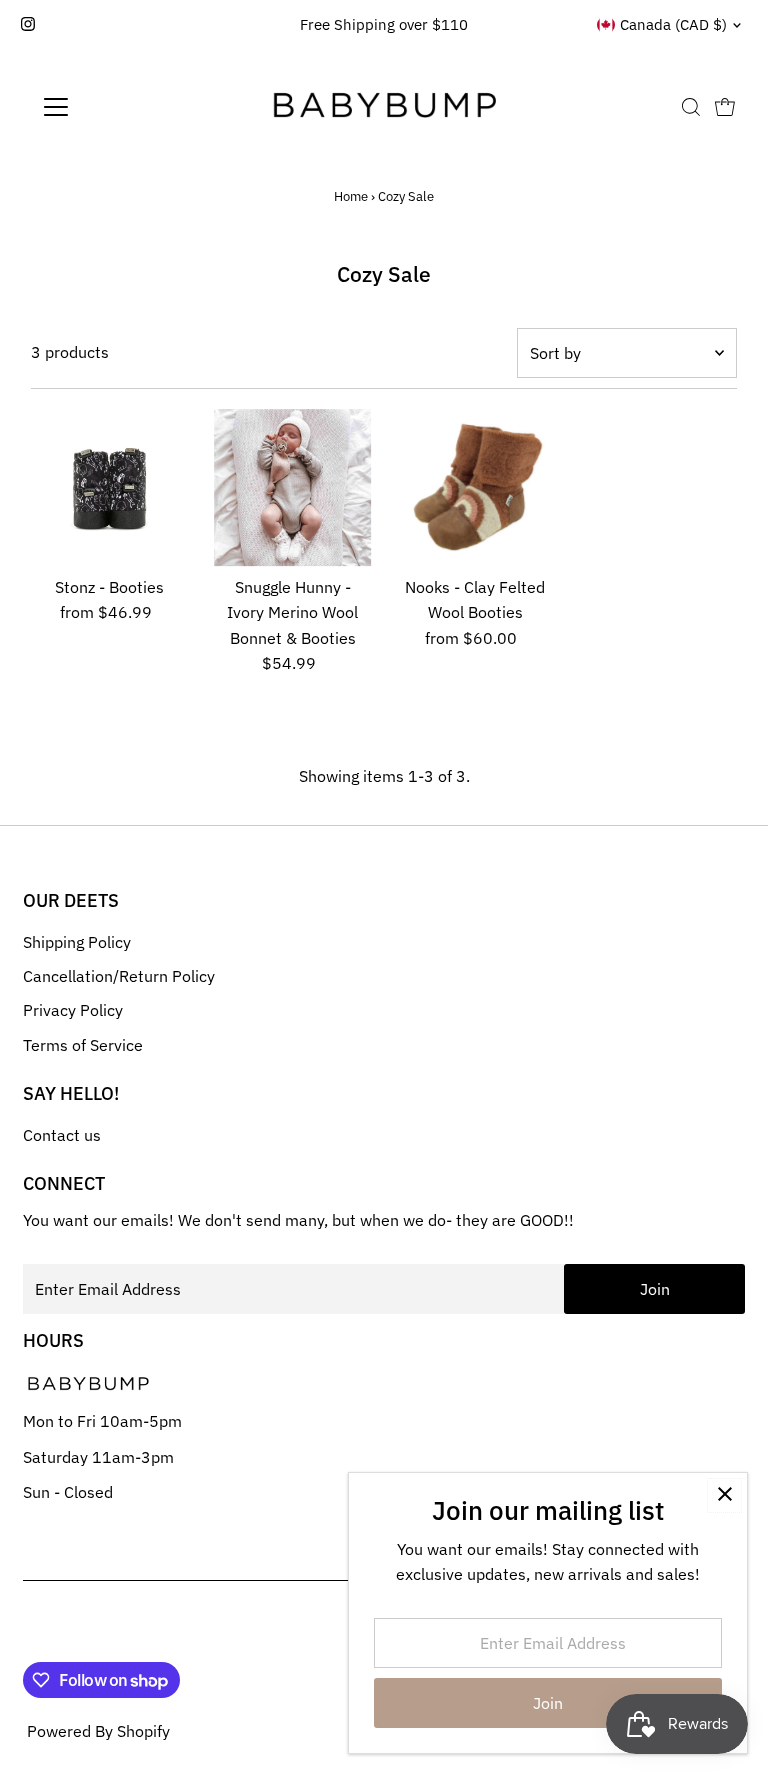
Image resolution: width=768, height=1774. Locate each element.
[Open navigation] (114, 107)
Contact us (62, 1135)
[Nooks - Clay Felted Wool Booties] (476, 488)
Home (351, 196)
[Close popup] (724, 1495)
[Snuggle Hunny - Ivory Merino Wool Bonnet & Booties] (293, 488)
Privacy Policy (73, 1010)
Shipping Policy (77, 942)
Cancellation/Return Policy (119, 976)
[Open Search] (691, 107)
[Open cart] (725, 107)
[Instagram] (28, 25)
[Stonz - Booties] (110, 488)
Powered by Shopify (98, 1731)
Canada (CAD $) (673, 24)
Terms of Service (83, 1045)
